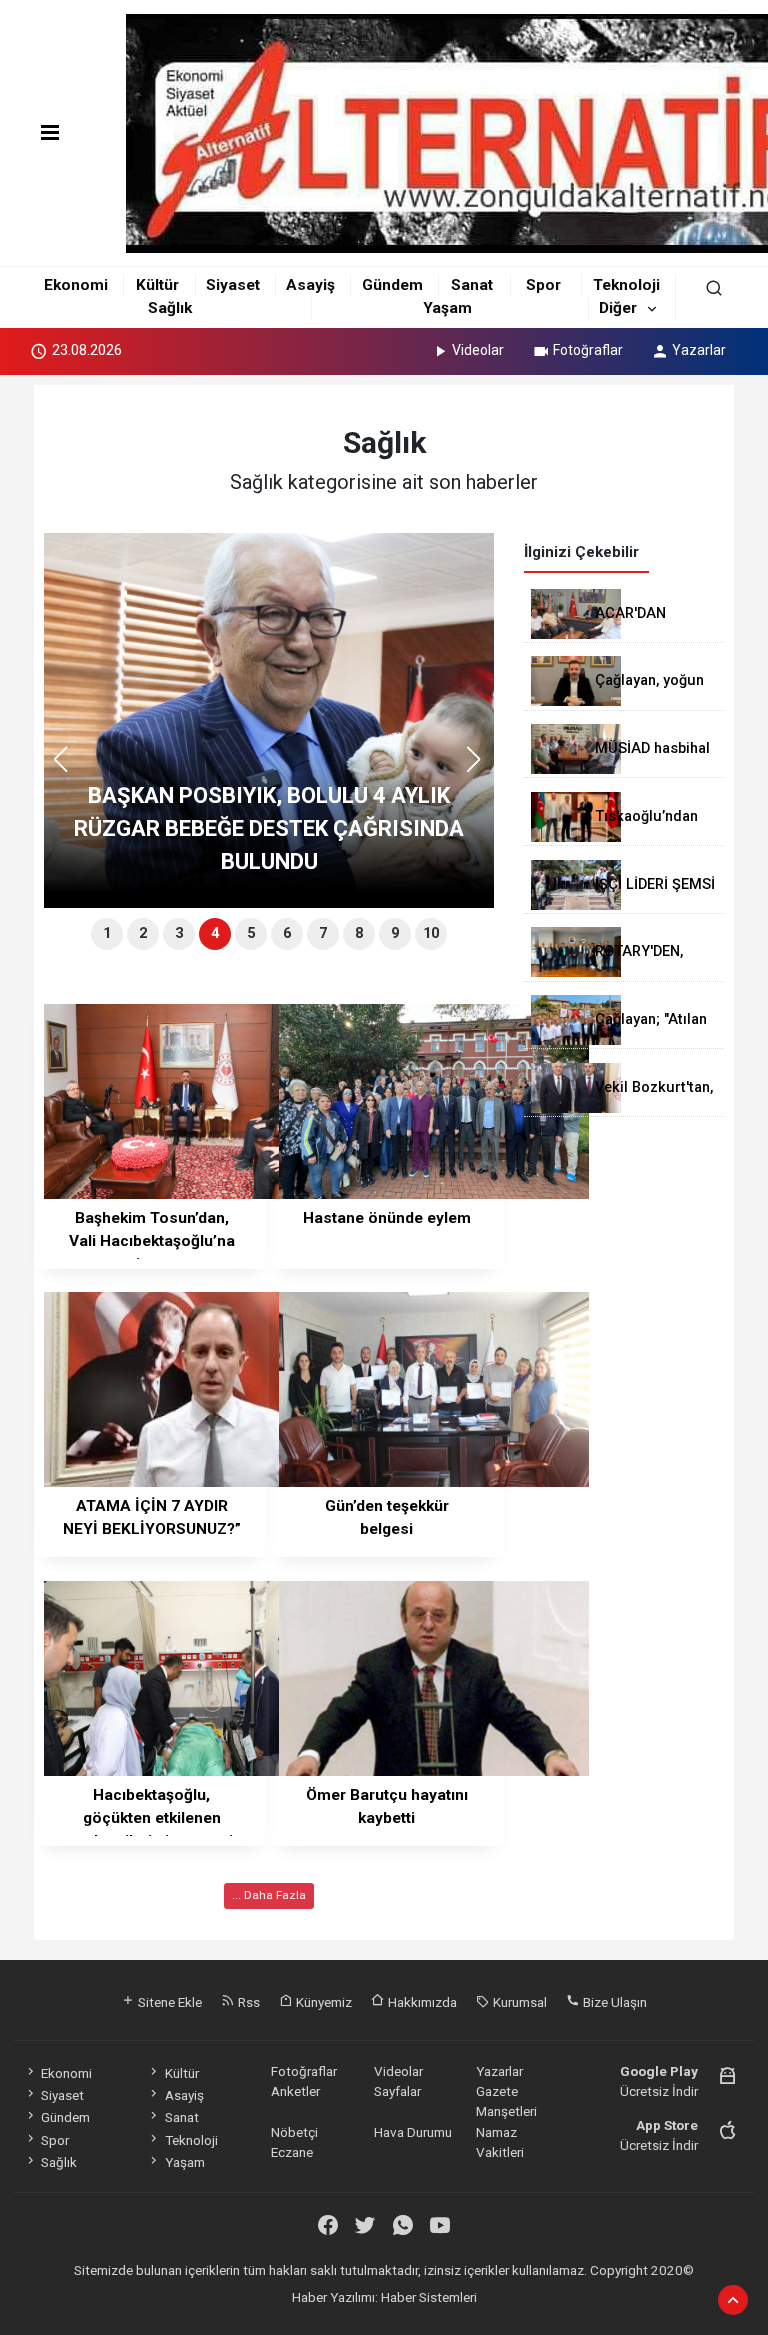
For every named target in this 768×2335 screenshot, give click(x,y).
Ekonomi (76, 285)
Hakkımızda (421, 2002)
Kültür (157, 285)
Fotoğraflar (588, 350)
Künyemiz (322, 2002)
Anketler (295, 2091)
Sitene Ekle (168, 2002)
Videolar (478, 350)
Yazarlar (699, 350)
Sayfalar (397, 2091)
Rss (247, 2002)
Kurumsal (518, 2002)
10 (431, 933)
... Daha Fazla (269, 1895)
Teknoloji (626, 285)
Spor (543, 285)
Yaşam (447, 308)
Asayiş (310, 285)
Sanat (472, 285)
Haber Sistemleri (429, 2297)
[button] (480, 768)
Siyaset (233, 285)
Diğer (618, 308)
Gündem (392, 285)
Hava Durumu (413, 2132)
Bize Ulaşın (613, 2002)
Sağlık (170, 308)
